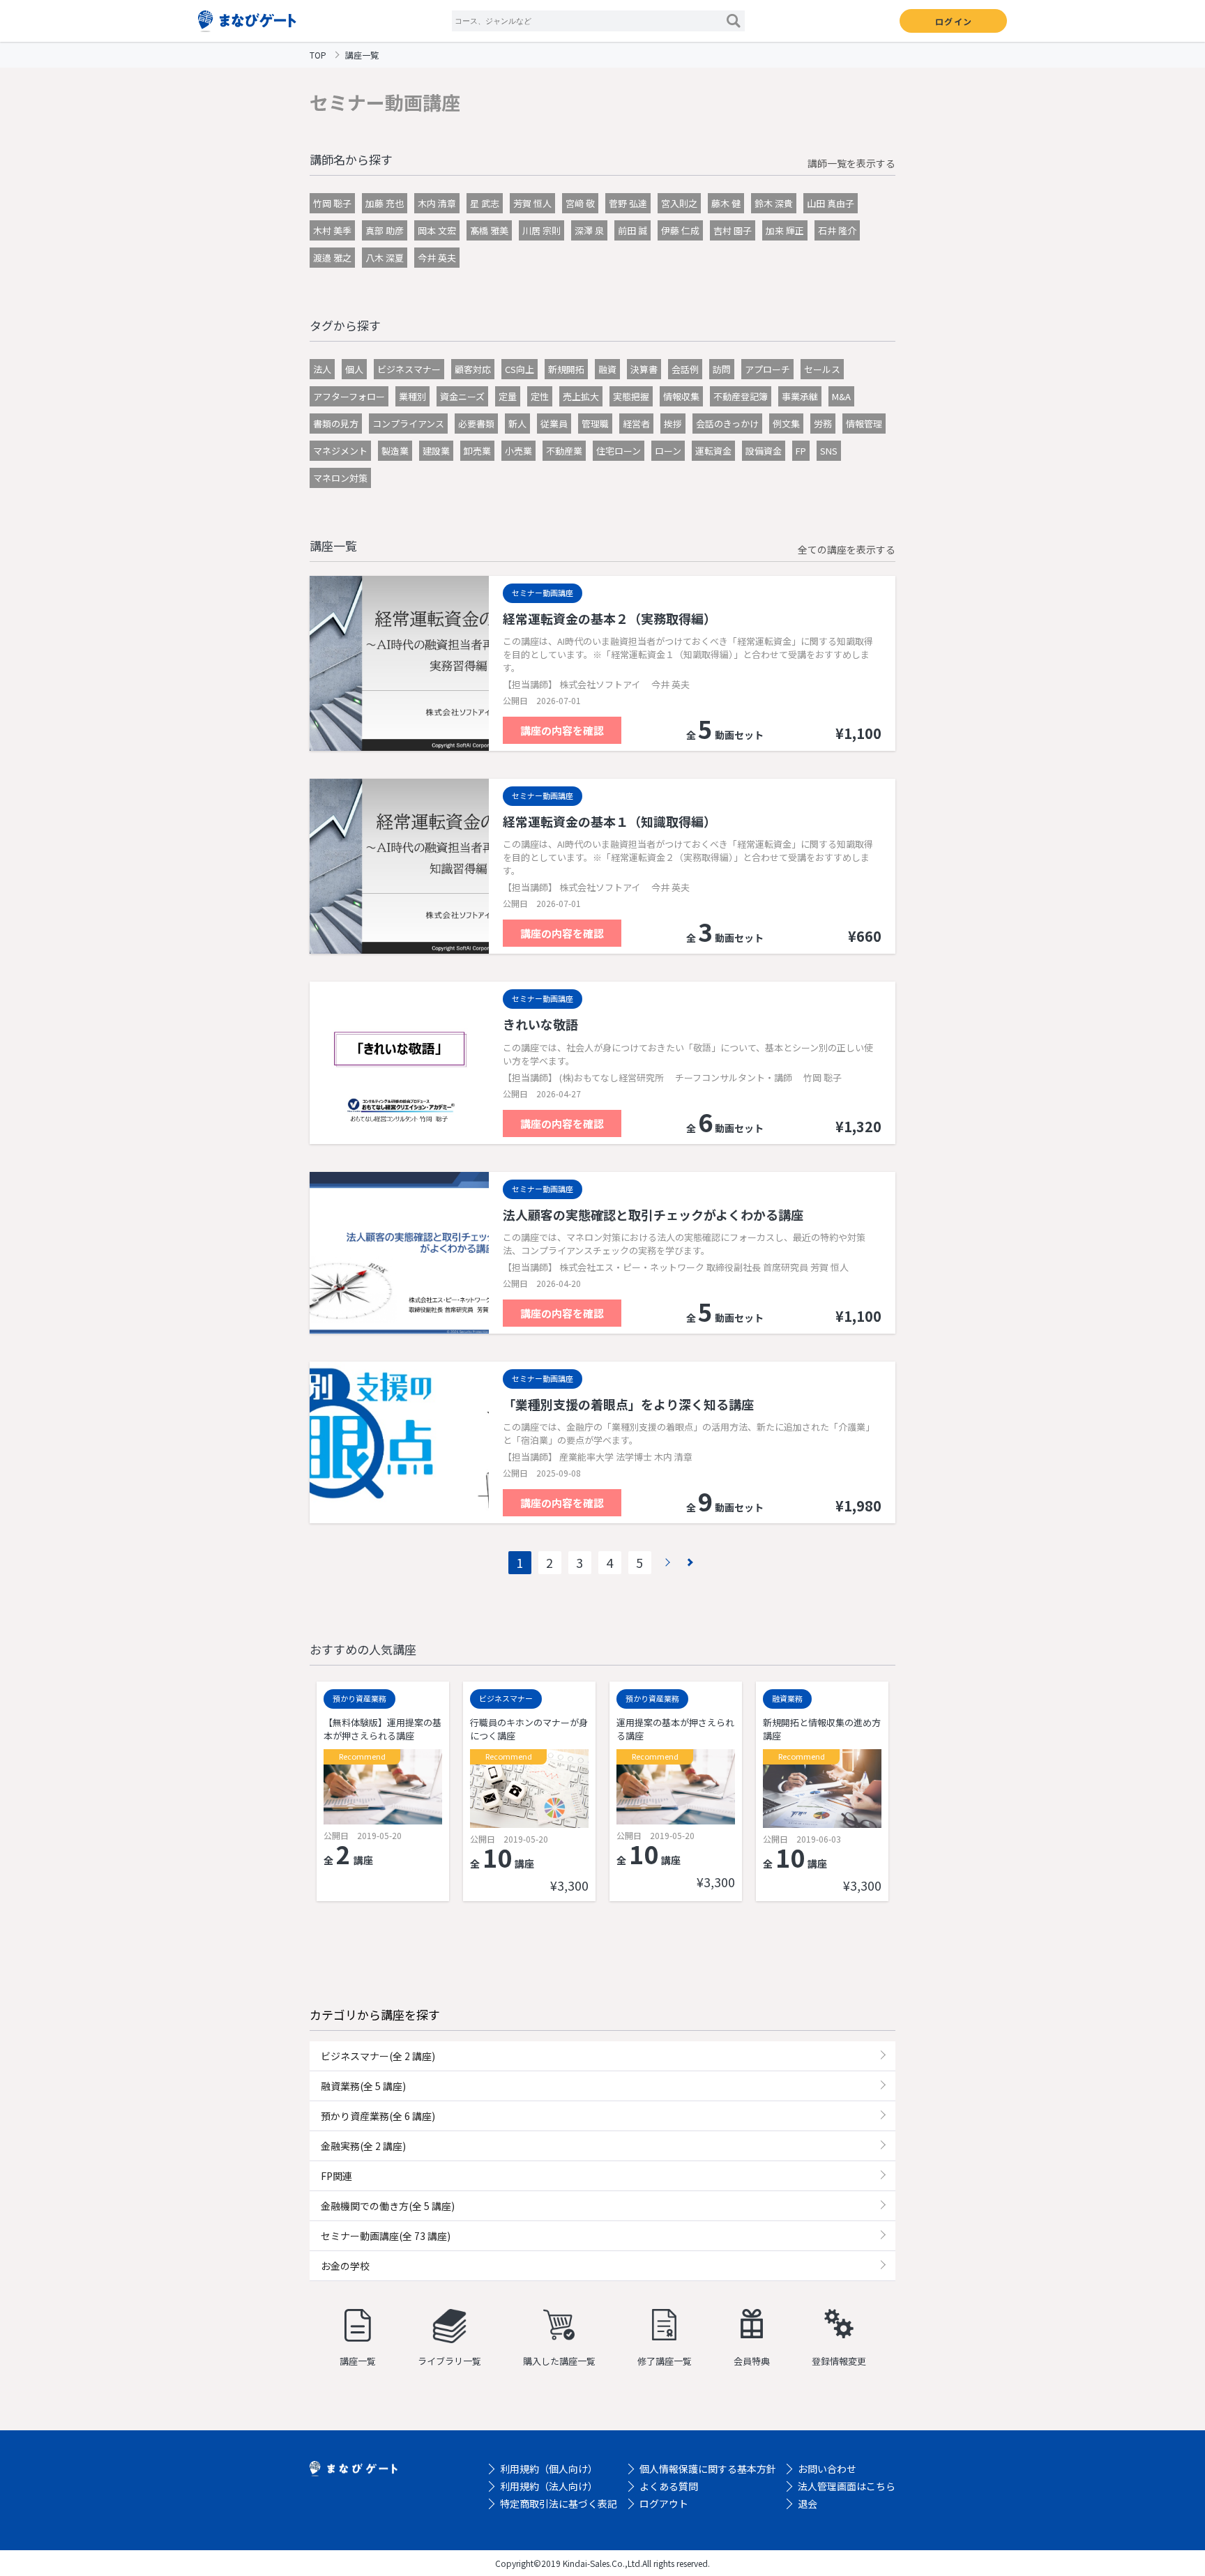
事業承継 (800, 396)
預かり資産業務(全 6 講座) (378, 2116)
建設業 (436, 451)
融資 (607, 369)
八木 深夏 (385, 258)
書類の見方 (336, 424)
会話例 (685, 369)
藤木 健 (726, 203)
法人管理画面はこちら (847, 2486)
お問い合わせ (827, 2469)
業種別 (412, 396)
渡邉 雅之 (332, 258)
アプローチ (767, 369)
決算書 (644, 369)
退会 (808, 2503)
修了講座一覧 (665, 2361)
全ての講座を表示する (847, 549)
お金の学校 (345, 2266)
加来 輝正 (785, 230)
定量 (508, 396)
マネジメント (340, 451)
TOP (318, 55)
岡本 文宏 (437, 230)
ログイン (954, 21)
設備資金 (764, 451)
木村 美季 (332, 230)
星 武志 (485, 203)
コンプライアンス (408, 424)
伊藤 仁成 (680, 230)
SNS (829, 451)
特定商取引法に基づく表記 (559, 2503)
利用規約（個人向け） (549, 2469)
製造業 (395, 451)
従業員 (554, 424)
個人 (354, 369)
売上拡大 (581, 396)
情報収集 (681, 396)
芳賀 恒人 (532, 203)
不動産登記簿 (741, 396)
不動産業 (564, 451)
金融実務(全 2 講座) (363, 2146)
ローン (668, 451)
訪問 (722, 369)
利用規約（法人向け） (549, 2486)
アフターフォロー (349, 396)
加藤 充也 (385, 203)
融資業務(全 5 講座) (363, 2086)
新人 (517, 424)
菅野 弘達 (628, 203)
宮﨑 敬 (580, 203)
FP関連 (336, 2176)
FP (801, 451)
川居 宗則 (541, 230)
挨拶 (673, 424)
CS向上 (520, 369)
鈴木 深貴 (774, 203)
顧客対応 (473, 369)
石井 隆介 (837, 230)
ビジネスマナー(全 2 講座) (378, 2056)
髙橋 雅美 (489, 230)
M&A (841, 396)
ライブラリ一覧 (449, 2361)
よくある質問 (669, 2486)
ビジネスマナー (409, 369)
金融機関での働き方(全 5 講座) (388, 2206)
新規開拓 (566, 369)
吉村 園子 (733, 230)
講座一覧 (358, 2361)
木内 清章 (437, 203)
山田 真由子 (831, 203)
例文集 (786, 424)
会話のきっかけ (727, 424)
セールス (822, 369)
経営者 (636, 424)
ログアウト (664, 2503)
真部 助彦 (385, 230)
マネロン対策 (340, 478)
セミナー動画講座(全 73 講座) (386, 2236)
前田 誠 (632, 230)
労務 (823, 424)
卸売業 (477, 451)
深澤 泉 (589, 230)
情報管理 (864, 424)
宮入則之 (679, 203)
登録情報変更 (839, 2361)
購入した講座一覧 (559, 2361)
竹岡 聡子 (332, 203)
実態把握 (631, 396)
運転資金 (713, 451)
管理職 (595, 424)
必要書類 (476, 424)
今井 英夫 (437, 258)
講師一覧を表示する (851, 163)
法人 (322, 369)
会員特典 (752, 2361)
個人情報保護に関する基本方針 (708, 2469)
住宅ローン (619, 451)
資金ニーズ (462, 396)
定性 (540, 396)
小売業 (518, 451)
